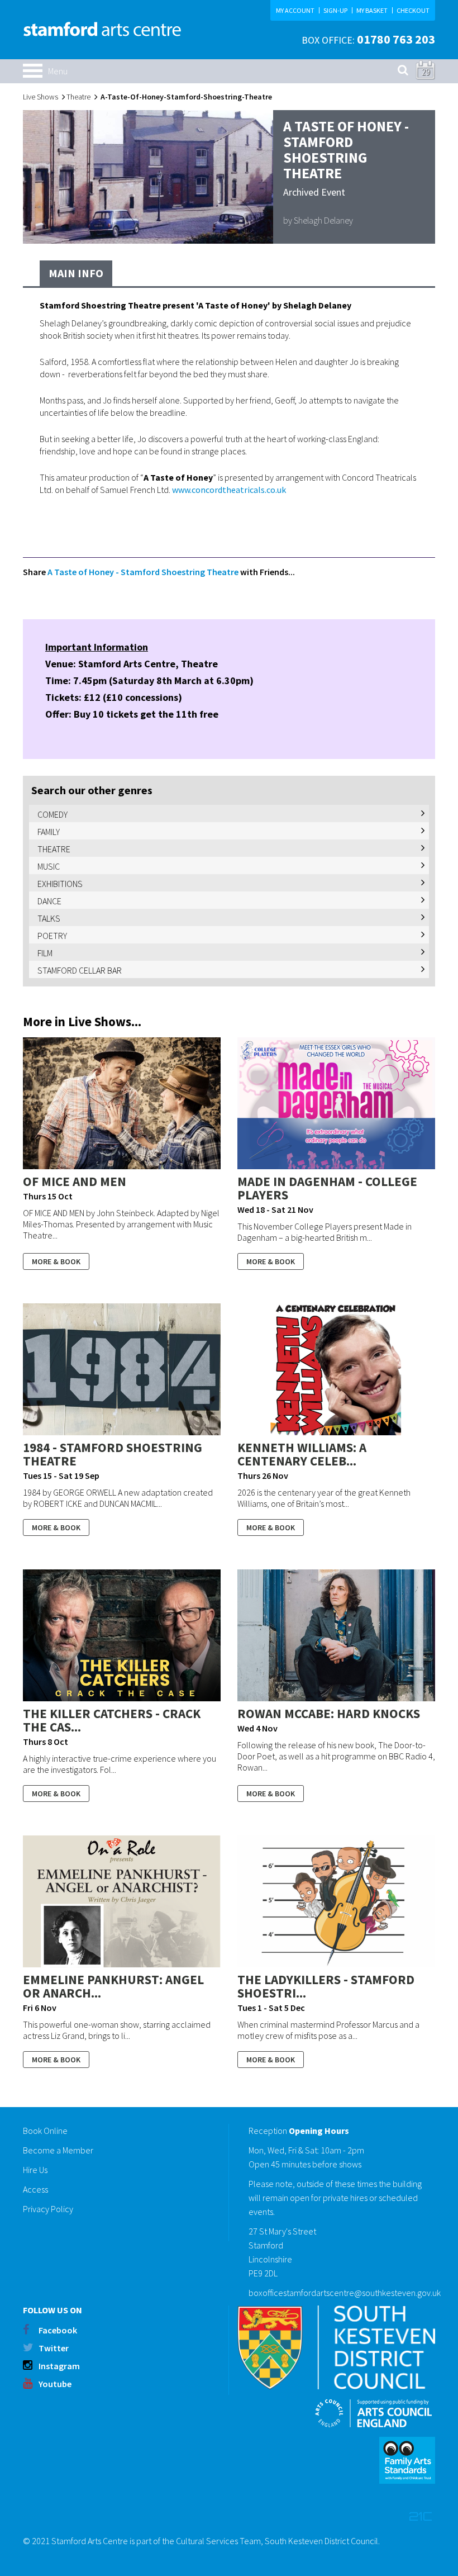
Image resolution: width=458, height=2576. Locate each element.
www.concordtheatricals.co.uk (229, 490)
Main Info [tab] (76, 273)
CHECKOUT (413, 10)
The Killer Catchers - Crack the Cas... (112, 1720)
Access (35, 2189)
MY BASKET (372, 10)
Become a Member (58, 2150)
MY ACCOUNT (295, 10)
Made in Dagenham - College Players (327, 1188)
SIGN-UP (335, 10)
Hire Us (35, 2170)
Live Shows (40, 97)
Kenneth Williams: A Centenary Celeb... (302, 1454)
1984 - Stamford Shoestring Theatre (113, 1454)
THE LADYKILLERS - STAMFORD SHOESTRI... (326, 1986)
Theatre (78, 97)
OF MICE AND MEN (75, 1181)
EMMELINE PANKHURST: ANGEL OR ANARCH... (113, 1986)
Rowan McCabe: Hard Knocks (329, 1713)
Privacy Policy (48, 2209)
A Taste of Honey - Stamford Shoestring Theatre (143, 572)
